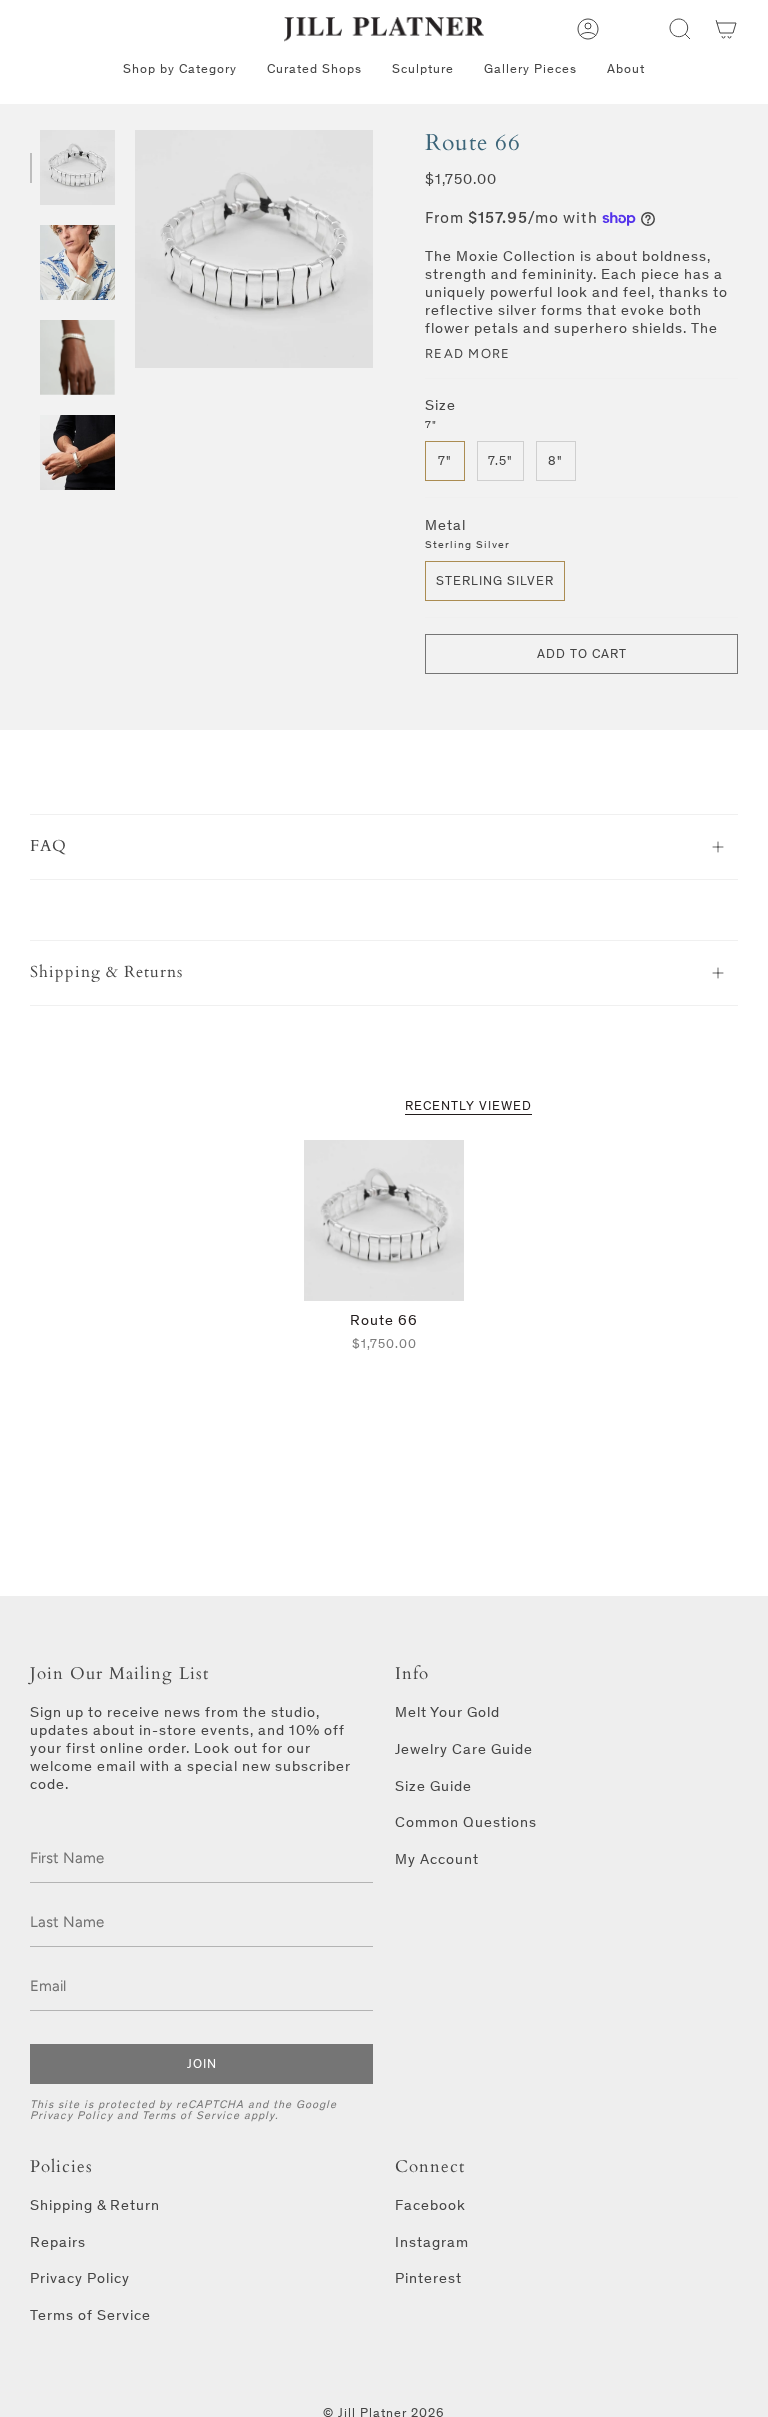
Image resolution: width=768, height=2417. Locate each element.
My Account (437, 1859)
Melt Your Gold (447, 1712)
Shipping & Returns (106, 972)
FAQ (48, 846)
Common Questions (466, 1822)
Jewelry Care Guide (464, 1749)
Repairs (58, 2242)
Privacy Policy (71, 2115)
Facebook (430, 2205)
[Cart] (726, 29)
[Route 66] (384, 1220)
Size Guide (433, 1786)
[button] (680, 29)
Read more (468, 353)
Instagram (432, 2242)
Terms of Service (191, 2115)
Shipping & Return (95, 2205)
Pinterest (428, 2278)
